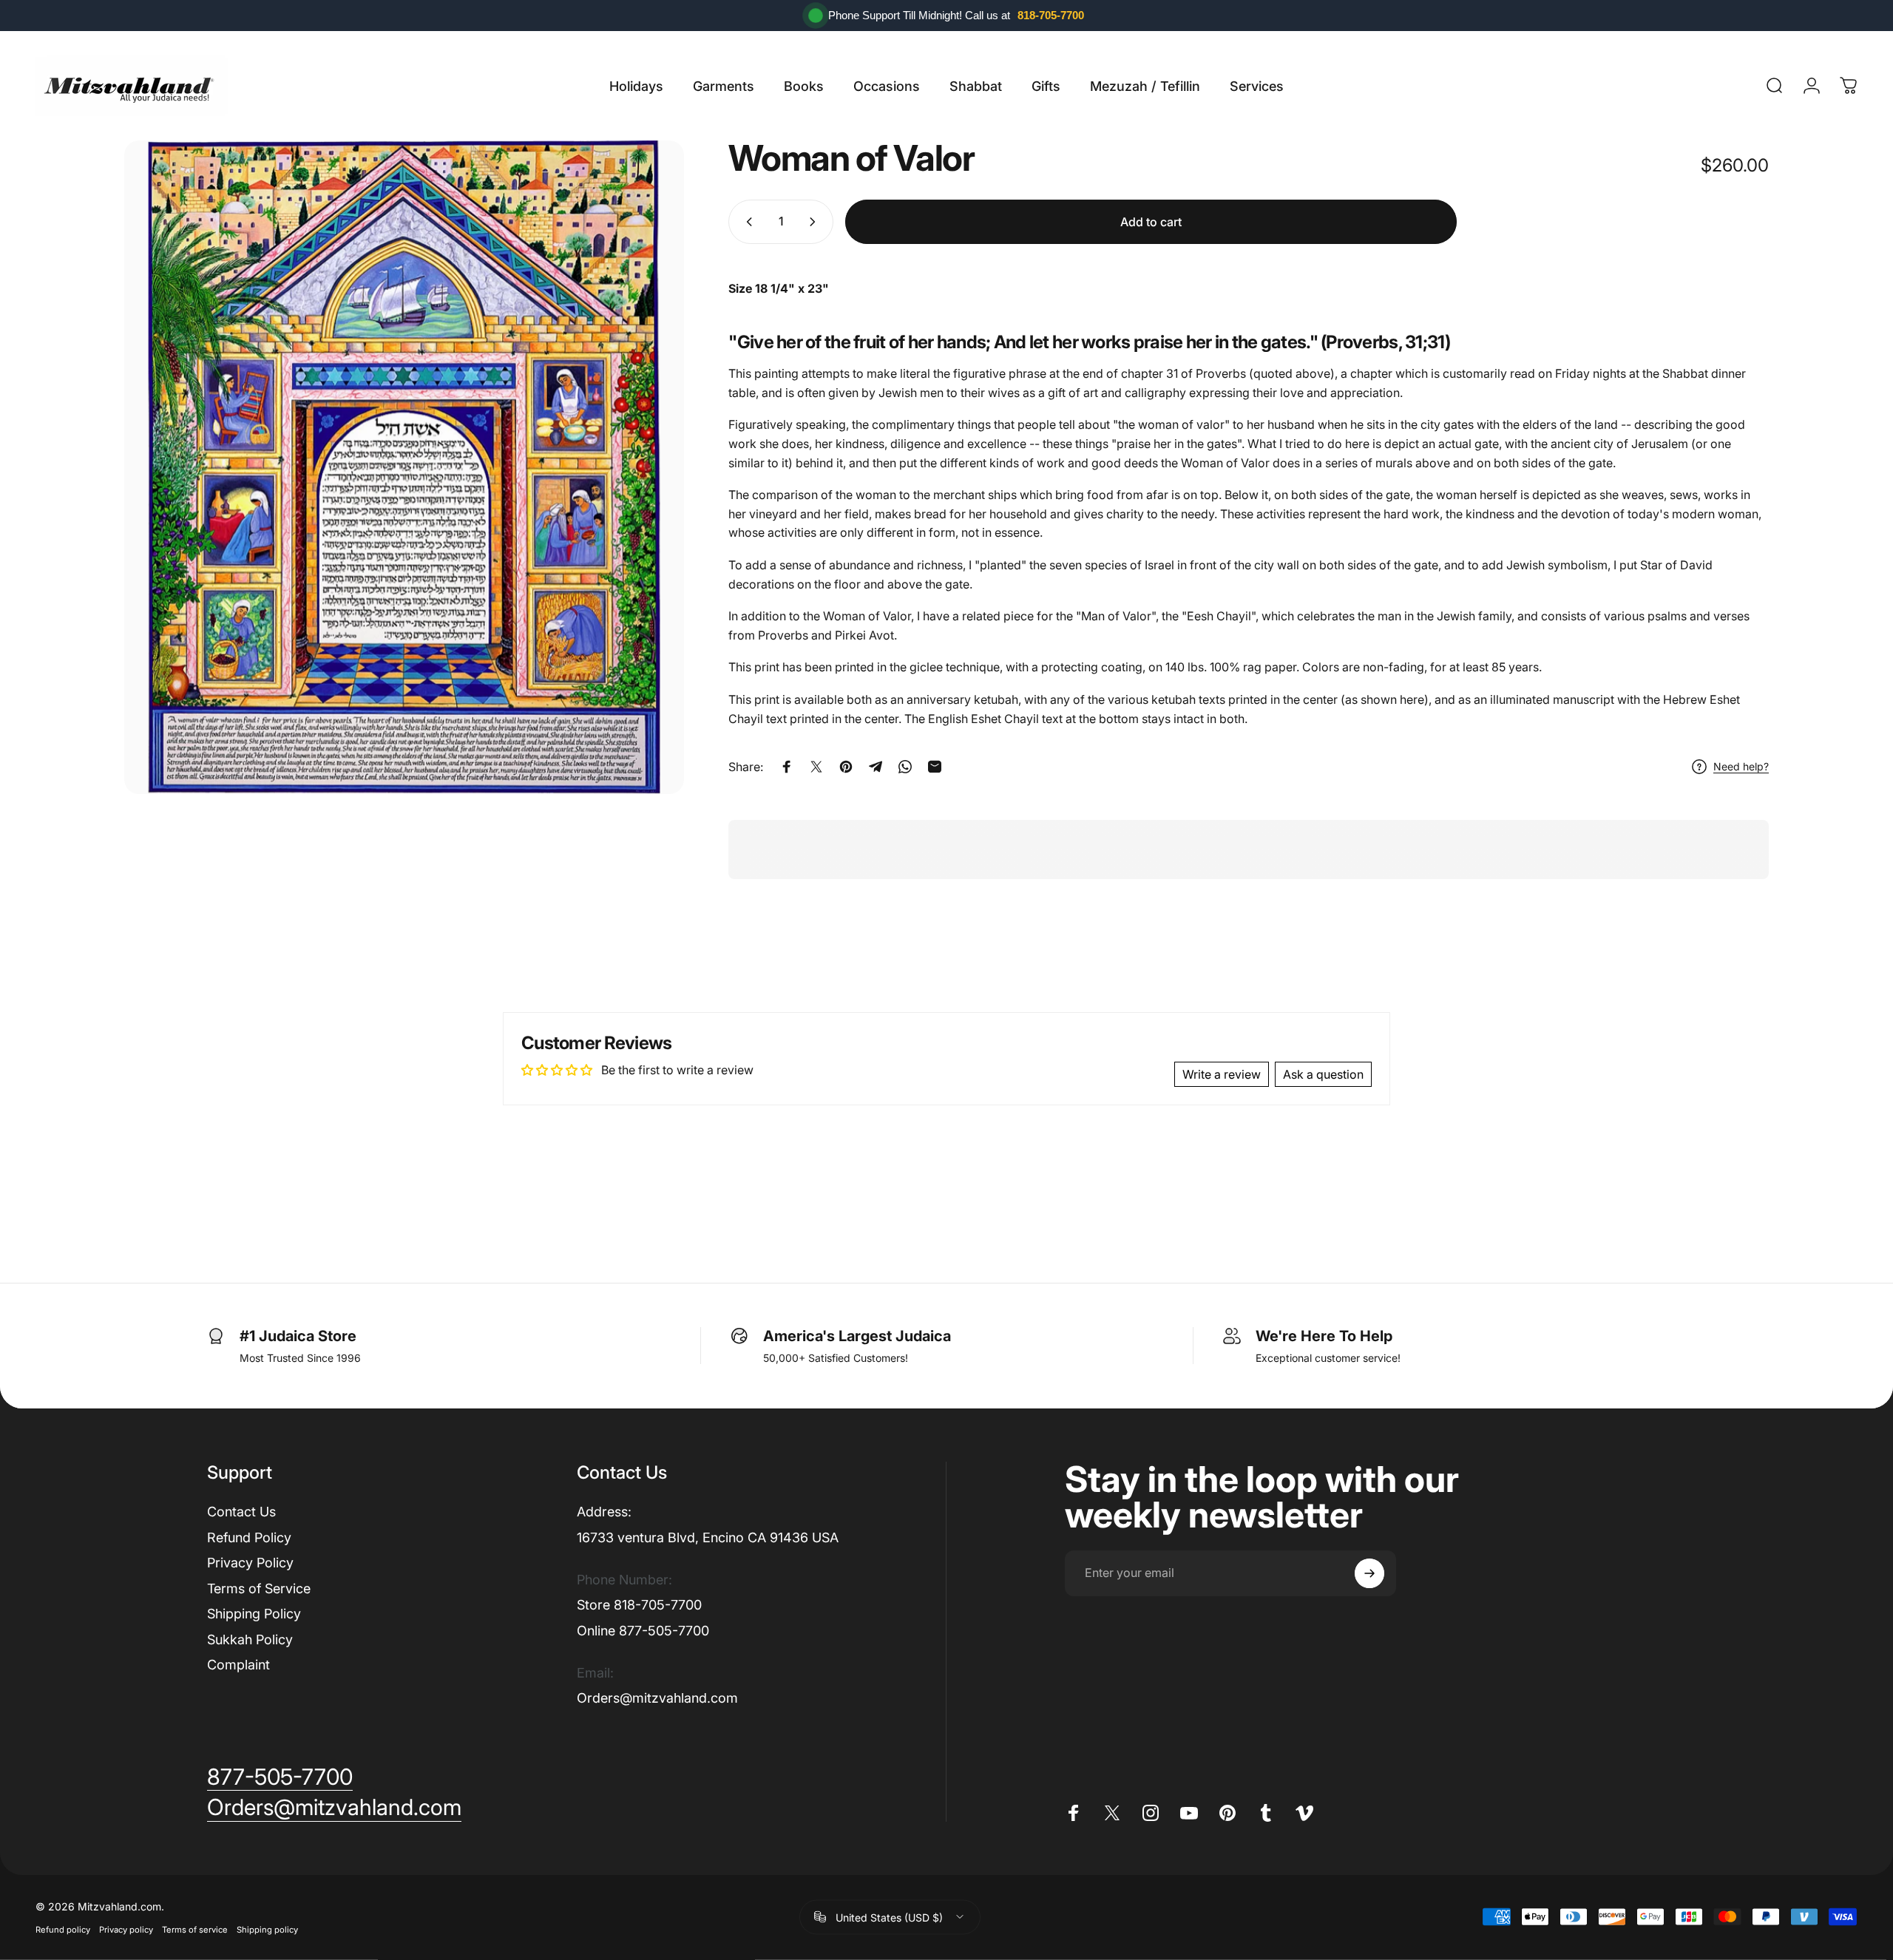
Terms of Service (259, 1588)
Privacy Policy (250, 1563)
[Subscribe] (1369, 1573)
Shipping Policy (254, 1614)
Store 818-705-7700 (639, 1605)
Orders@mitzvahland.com (657, 1698)
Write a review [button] (1222, 1074)
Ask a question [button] (1323, 1074)
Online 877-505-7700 (643, 1631)
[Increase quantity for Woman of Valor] (816, 222)
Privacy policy (126, 1929)
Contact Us (241, 1512)
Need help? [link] (1741, 766)
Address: (604, 1512)
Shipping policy (267, 1929)
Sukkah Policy (250, 1639)
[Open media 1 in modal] (404, 467)
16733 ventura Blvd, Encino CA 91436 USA (708, 1537)
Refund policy (63, 1929)
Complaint (238, 1665)
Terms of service (195, 1929)
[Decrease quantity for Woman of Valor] (746, 222)
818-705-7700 (1051, 15)
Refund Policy (249, 1537)
